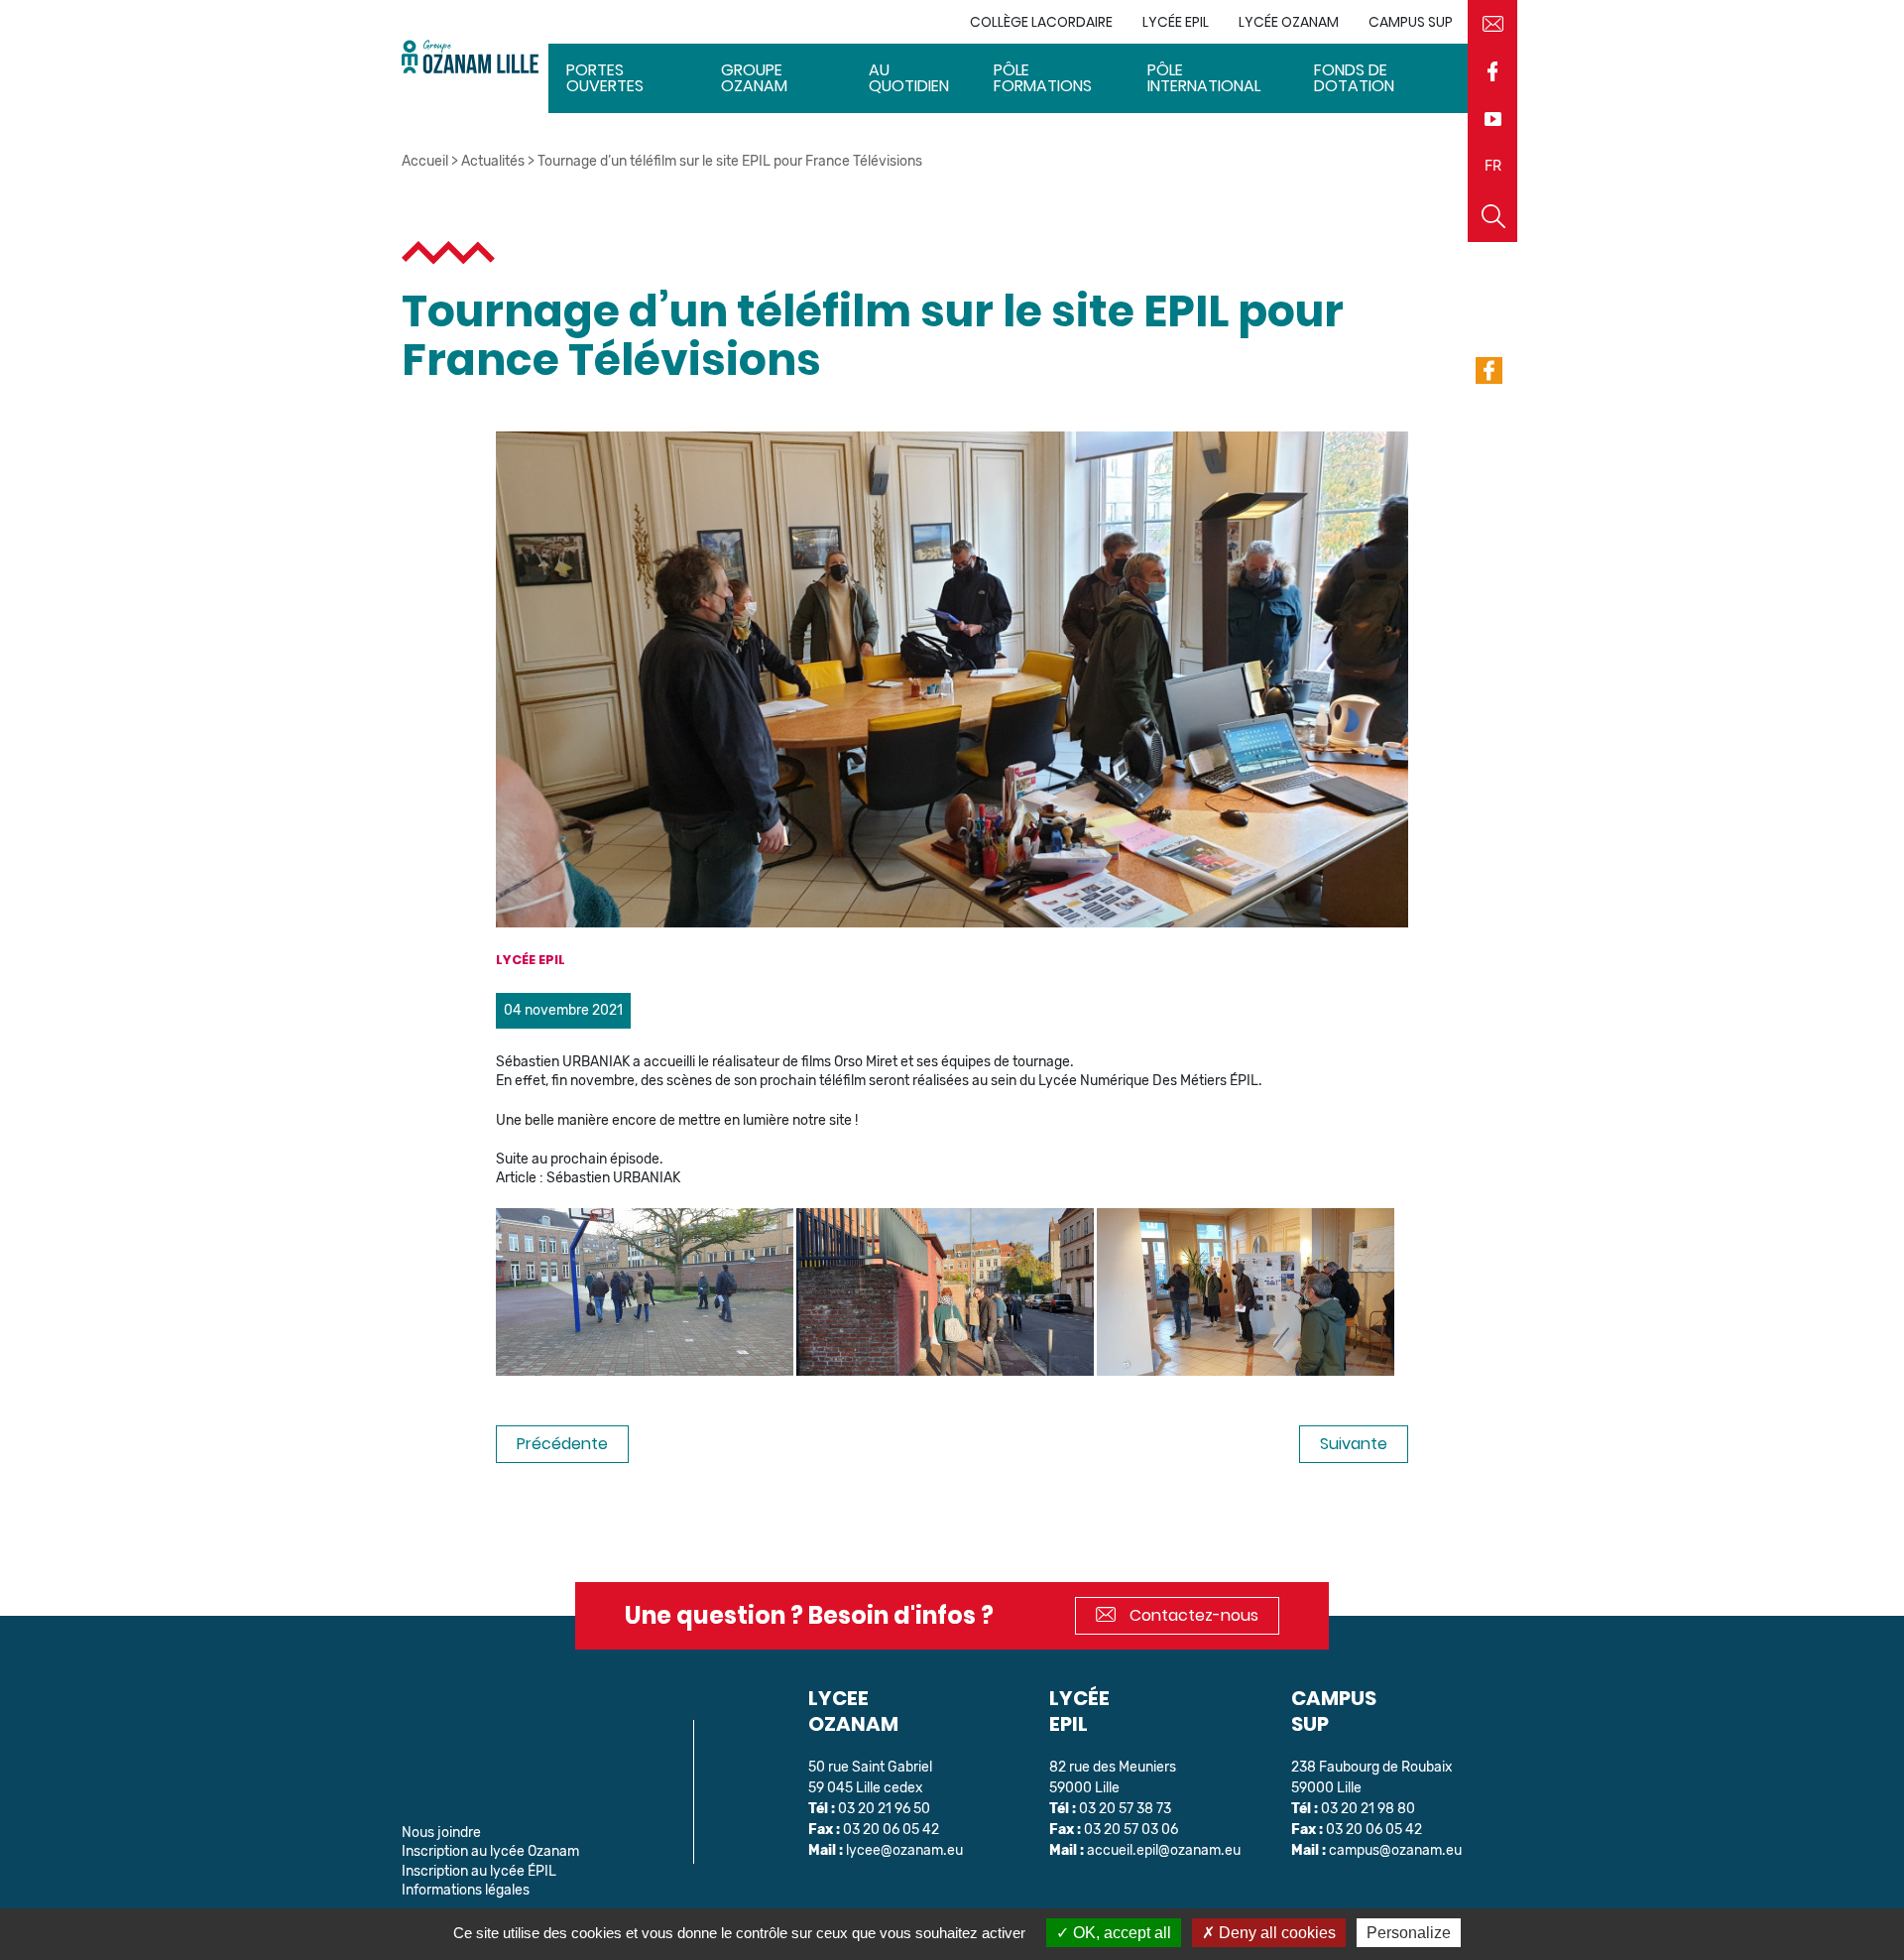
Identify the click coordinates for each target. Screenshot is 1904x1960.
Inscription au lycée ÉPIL (479, 1871)
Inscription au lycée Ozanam (490, 1851)
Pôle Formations (1043, 78)
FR (1493, 166)
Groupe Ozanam (754, 78)
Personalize (1409, 1933)
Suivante (1354, 1444)
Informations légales (466, 1890)
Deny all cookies (1275, 1933)
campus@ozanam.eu (1395, 1850)
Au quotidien (909, 78)
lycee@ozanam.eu (904, 1850)
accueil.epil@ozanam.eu (1164, 1850)
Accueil (425, 161)
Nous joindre (441, 1833)
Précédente (562, 1444)
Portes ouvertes (605, 78)
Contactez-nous (1192, 1615)
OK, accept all (1120, 1933)
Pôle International (1204, 78)
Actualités (493, 161)
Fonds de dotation (1354, 78)
